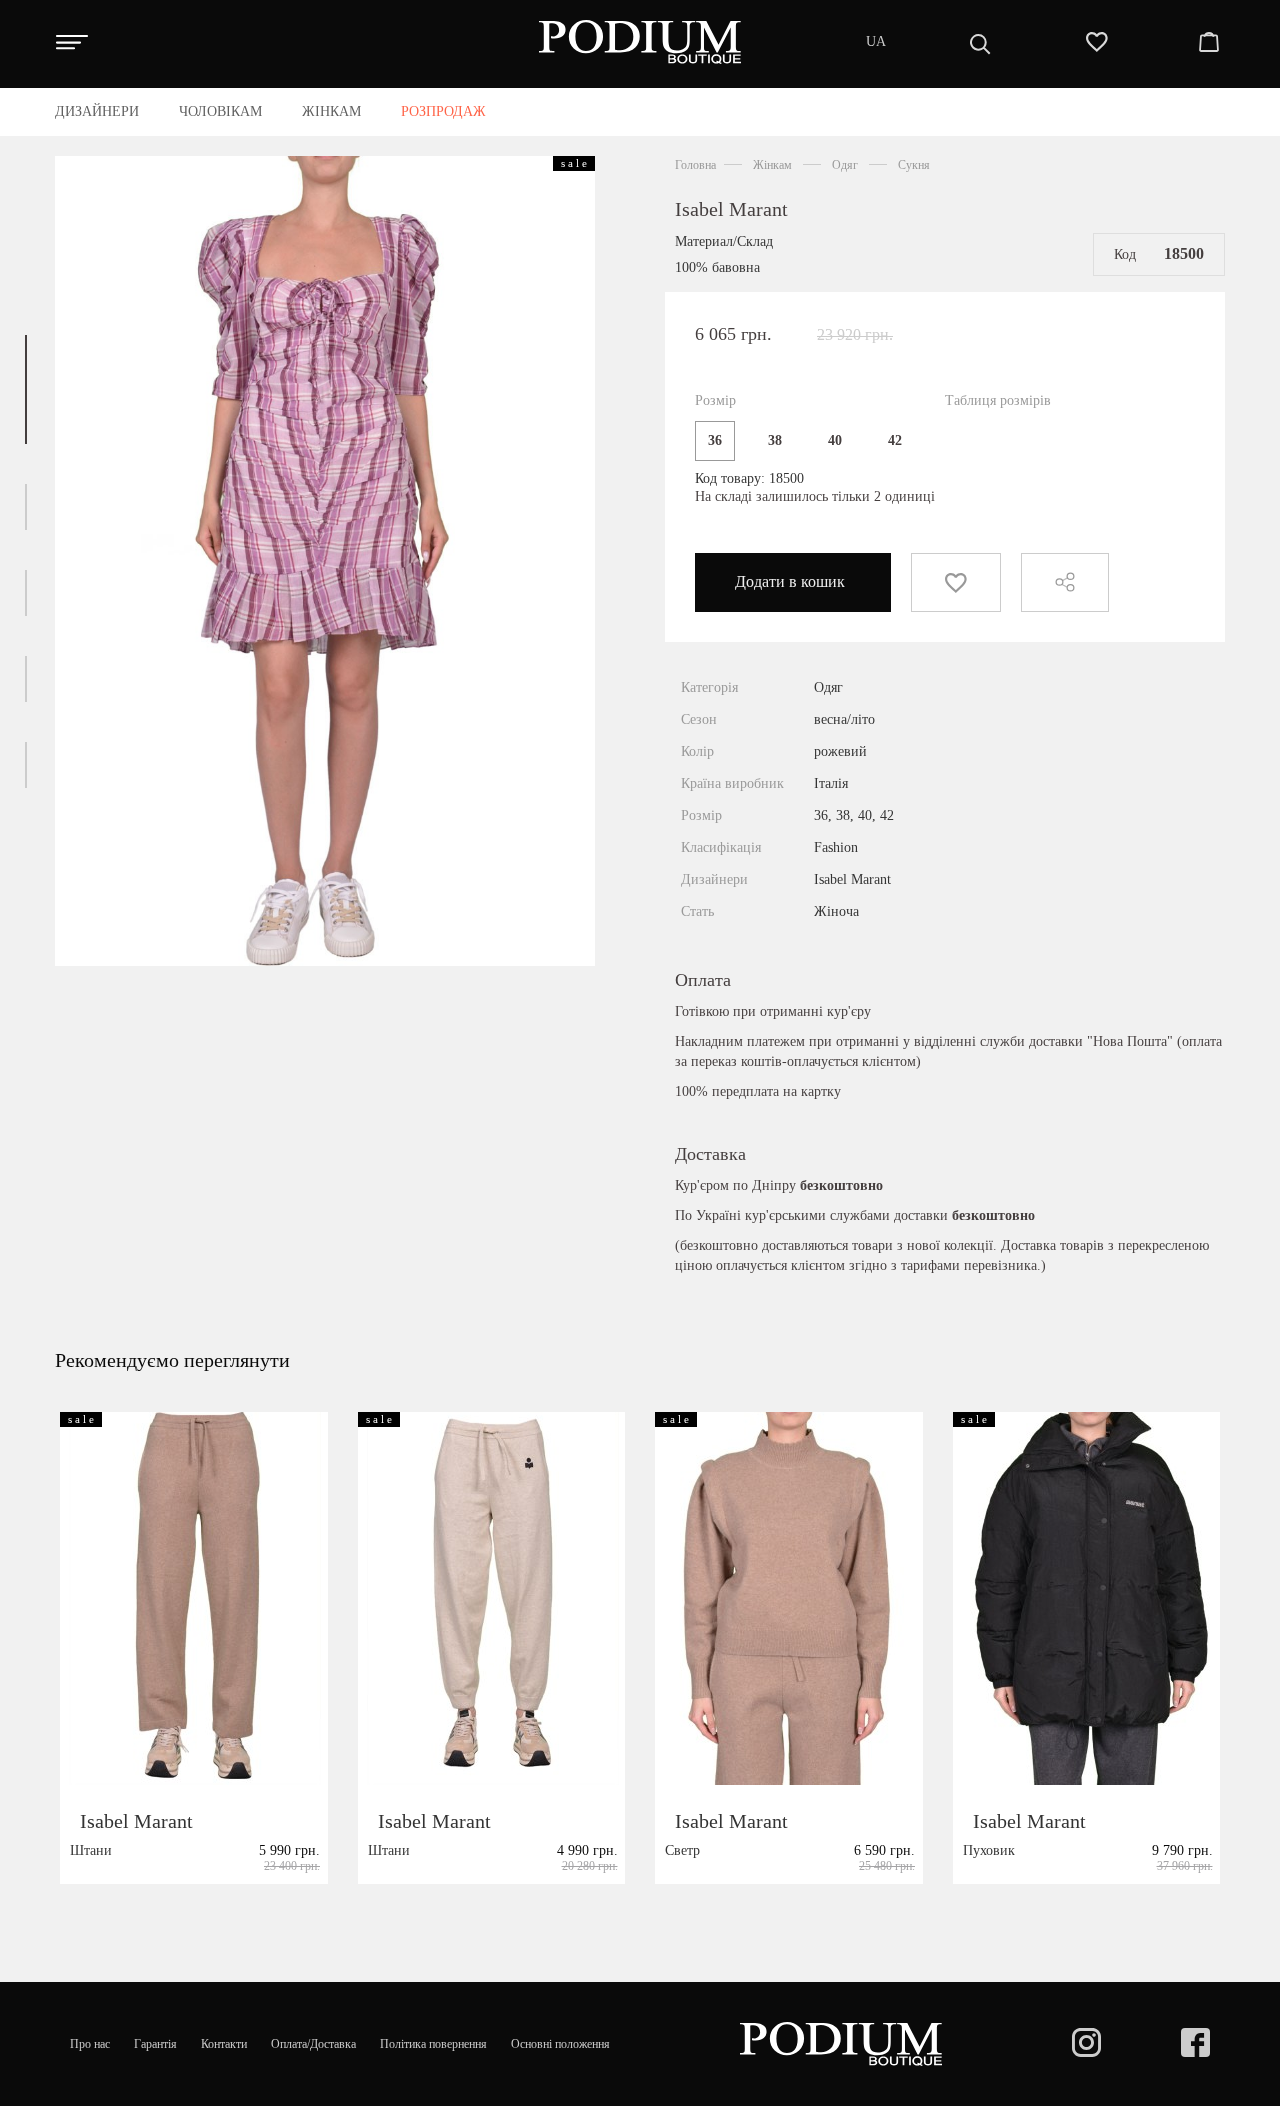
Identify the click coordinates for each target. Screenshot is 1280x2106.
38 (775, 440)
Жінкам (772, 165)
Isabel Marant (731, 209)
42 (895, 440)
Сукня (914, 165)
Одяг (845, 165)
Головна (695, 165)
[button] (26, 389)
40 (835, 440)
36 (715, 440)
